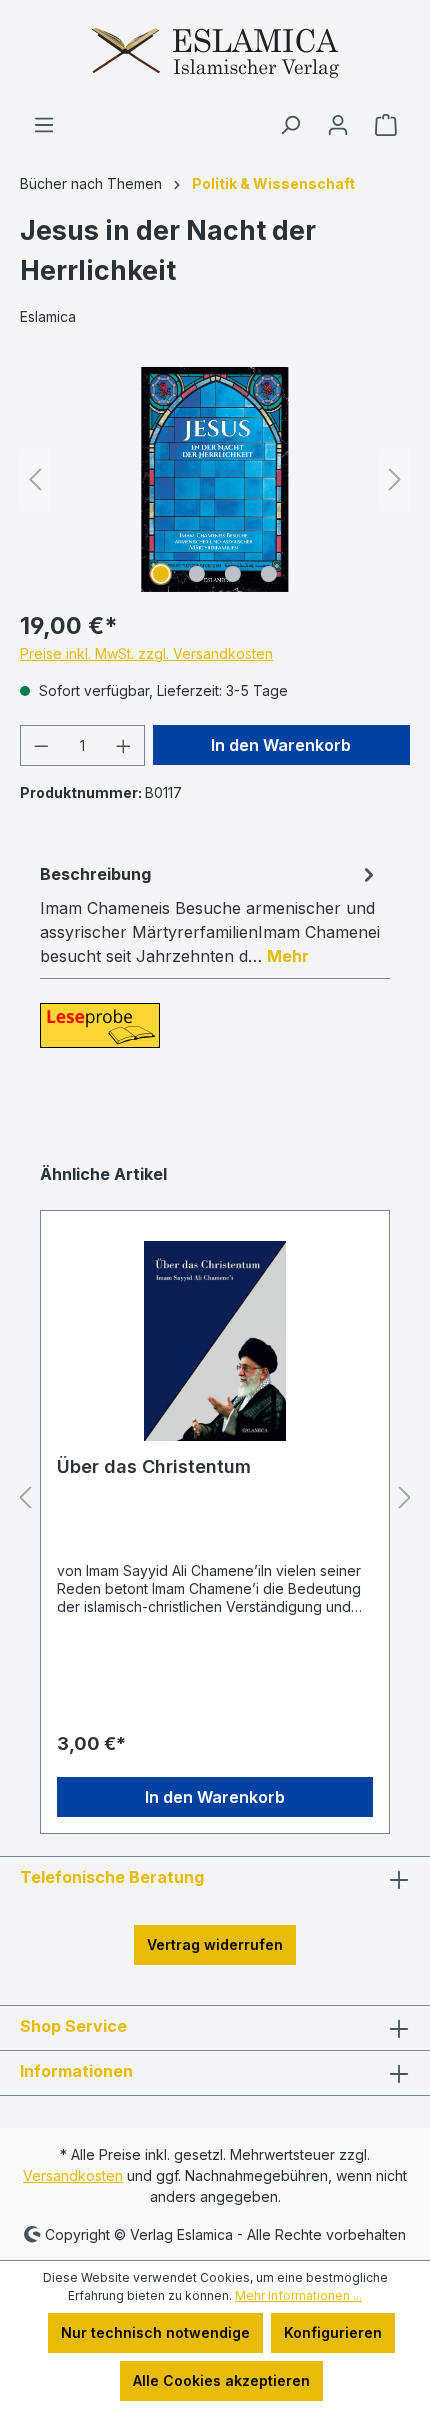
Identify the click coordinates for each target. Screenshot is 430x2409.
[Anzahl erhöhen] (124, 745)
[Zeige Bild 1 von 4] (161, 574)
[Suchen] (290, 125)
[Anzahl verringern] (41, 745)
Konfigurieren (333, 2332)
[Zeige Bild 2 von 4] (197, 574)
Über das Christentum (154, 1466)
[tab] (210, 914)
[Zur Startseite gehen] (215, 56)
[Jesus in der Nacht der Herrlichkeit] (214, 479)
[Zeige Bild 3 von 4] (233, 574)
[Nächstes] (395, 479)
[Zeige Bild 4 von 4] (269, 574)
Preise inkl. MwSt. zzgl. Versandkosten (146, 653)
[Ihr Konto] (338, 125)
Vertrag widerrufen (215, 1944)
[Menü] (44, 125)
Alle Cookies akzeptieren (221, 2380)
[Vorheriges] (35, 479)
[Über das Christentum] (215, 1341)
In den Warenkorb (281, 745)
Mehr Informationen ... (298, 2295)
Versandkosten (73, 2175)
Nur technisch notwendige (155, 2332)
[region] (215, 479)
